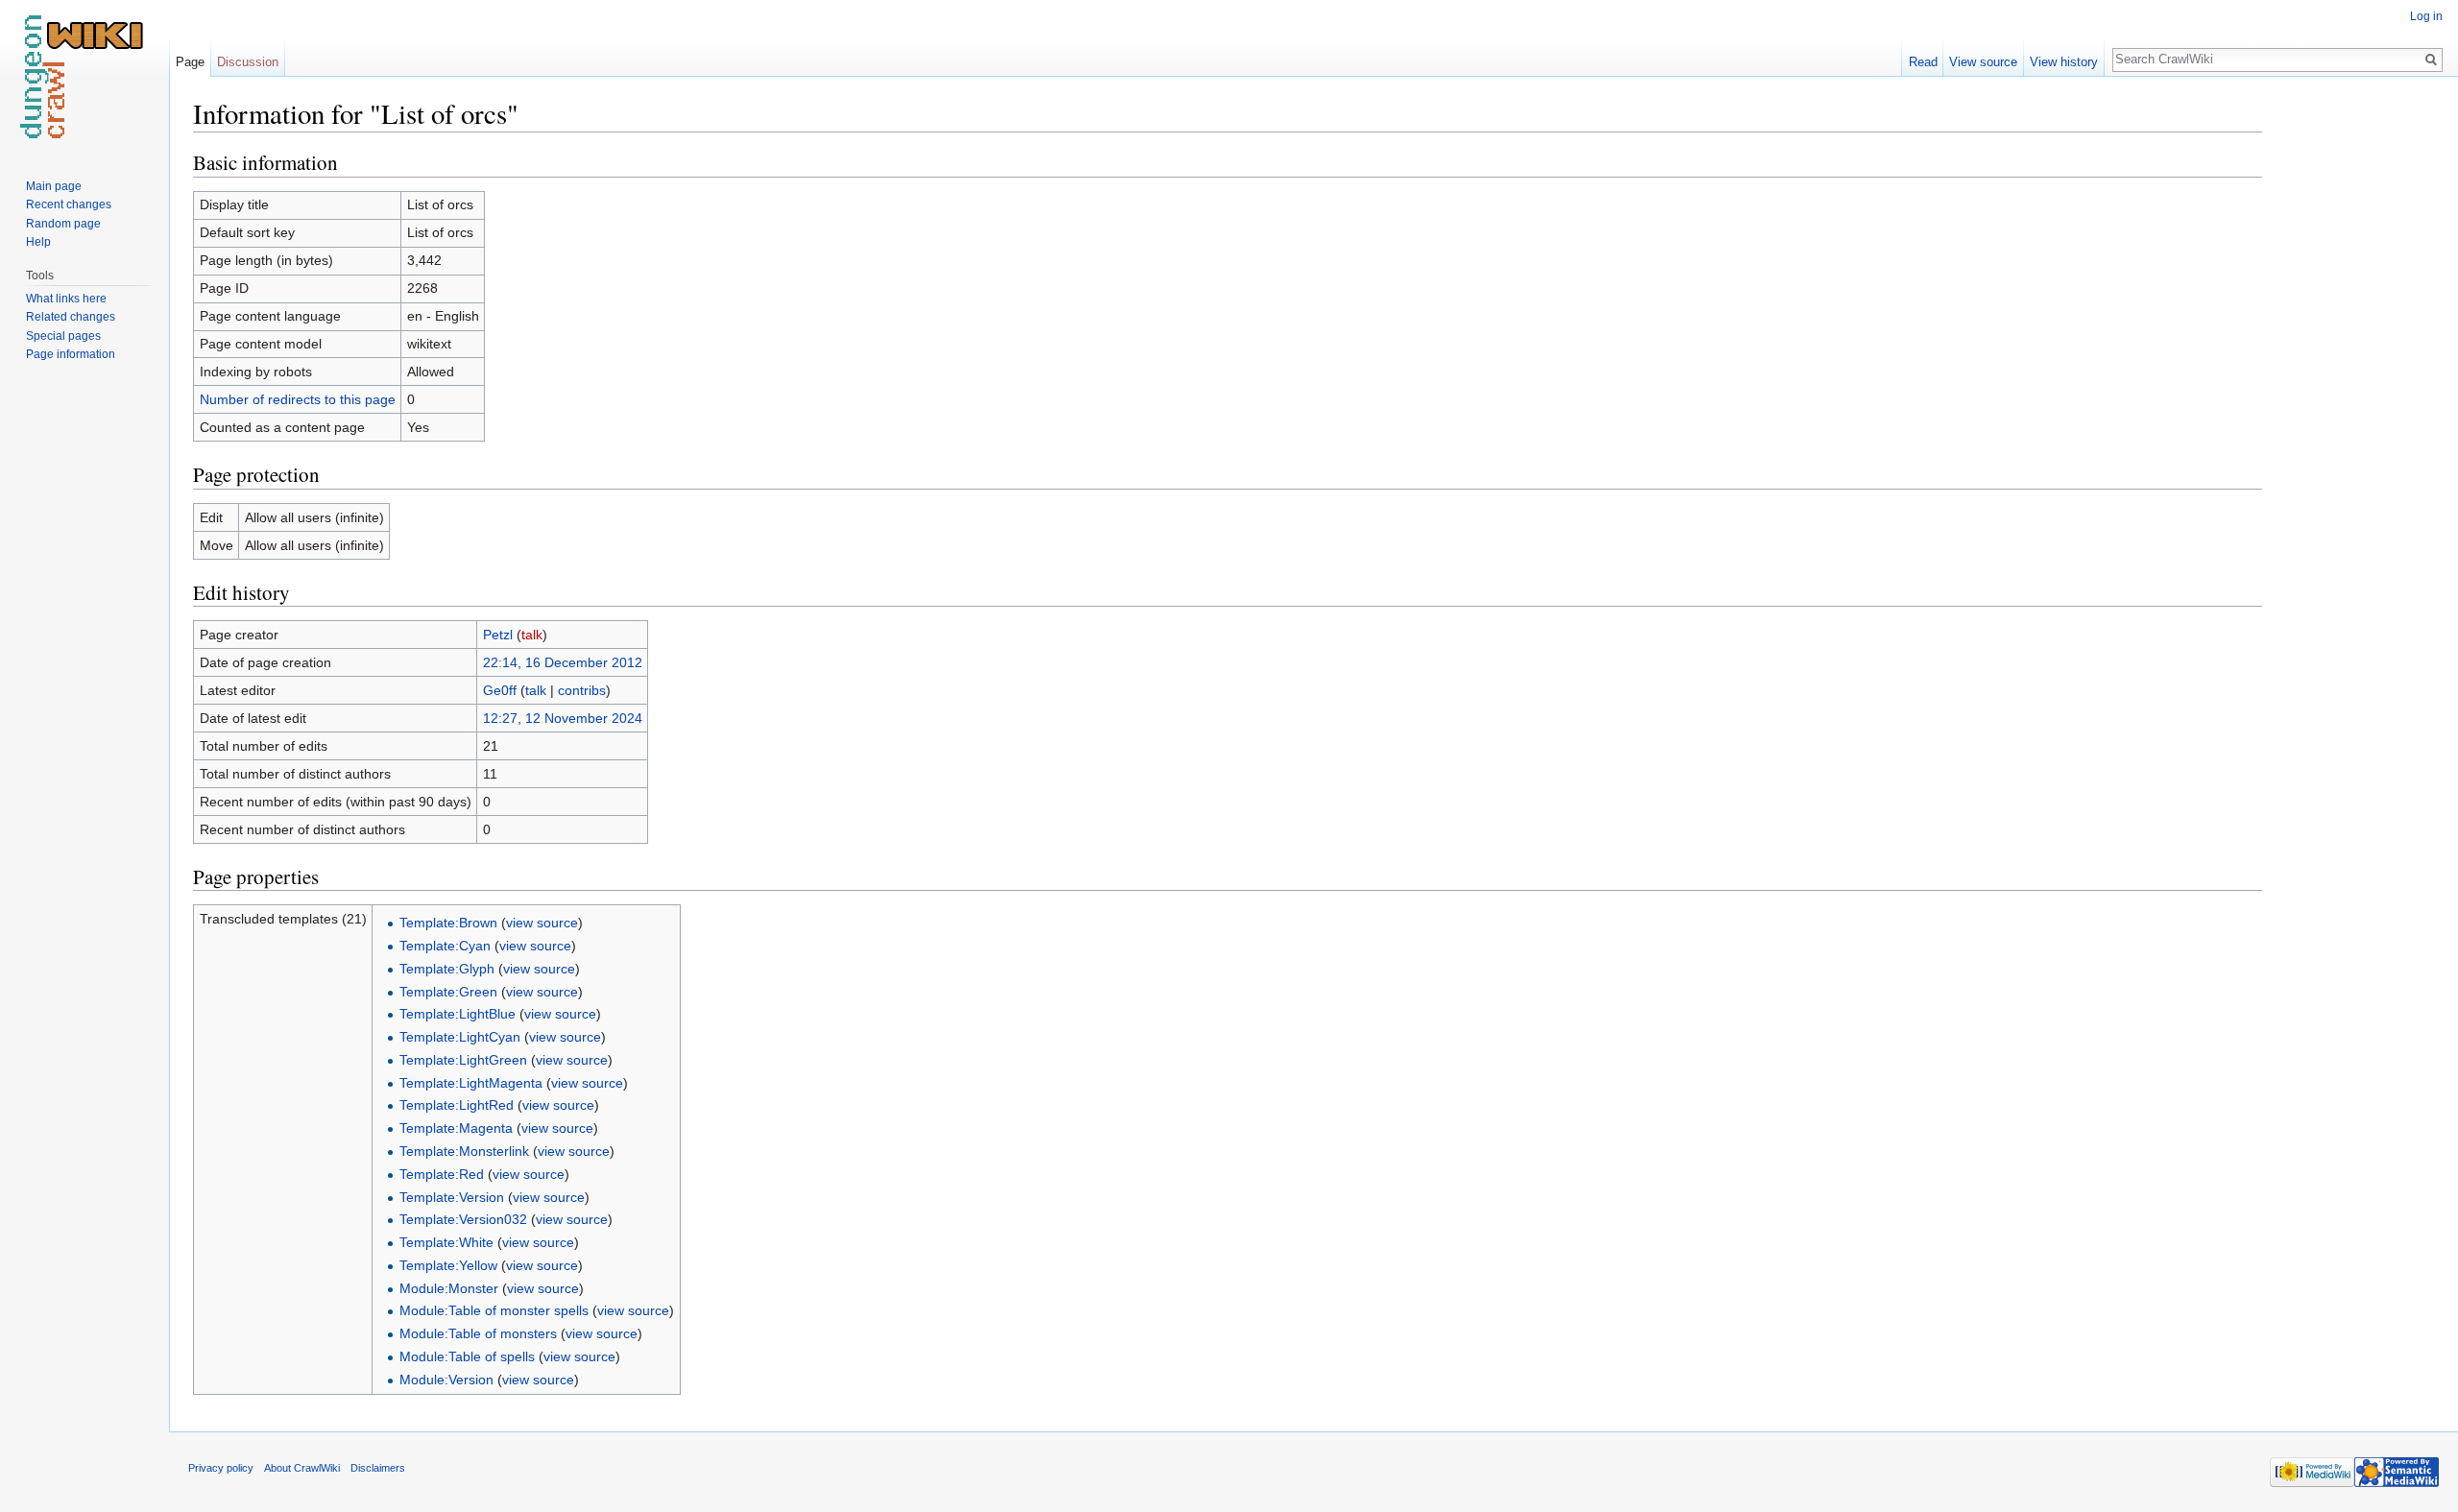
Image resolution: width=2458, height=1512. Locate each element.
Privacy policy (221, 1468)
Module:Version (446, 1380)
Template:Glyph (447, 969)
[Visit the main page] (84, 77)
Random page (63, 224)
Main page (54, 186)
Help (38, 242)
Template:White (446, 1242)
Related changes (71, 317)
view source (542, 923)
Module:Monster (449, 1288)
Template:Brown (448, 923)
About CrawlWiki (302, 1468)
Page (190, 62)
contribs (582, 690)
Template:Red (442, 1174)
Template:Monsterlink (464, 1151)
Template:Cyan (445, 946)
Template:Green (448, 992)
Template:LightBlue (458, 1014)
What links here (66, 299)
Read (1923, 62)
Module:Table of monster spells (494, 1310)
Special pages (63, 336)
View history (2064, 62)
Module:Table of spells (467, 1356)
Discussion (248, 62)
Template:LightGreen (463, 1060)
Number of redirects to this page (298, 399)
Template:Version (452, 1197)
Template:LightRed (457, 1105)
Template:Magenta (456, 1128)
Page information (71, 354)
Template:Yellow (448, 1265)
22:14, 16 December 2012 (563, 662)
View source (1983, 62)
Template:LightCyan (460, 1037)
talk (532, 635)
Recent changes (69, 204)
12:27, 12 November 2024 (563, 718)
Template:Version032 (463, 1219)
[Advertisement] (2358, 384)
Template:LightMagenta (471, 1083)
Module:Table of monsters (478, 1333)
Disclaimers (378, 1468)
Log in (2426, 16)
